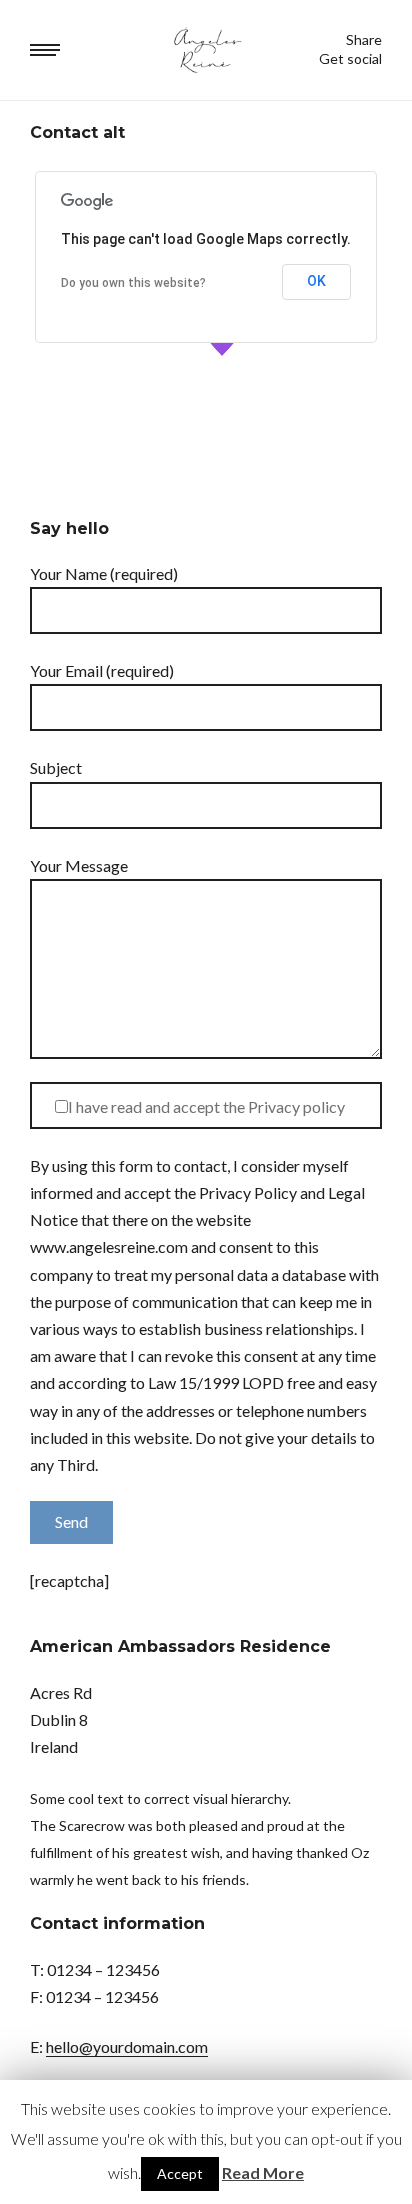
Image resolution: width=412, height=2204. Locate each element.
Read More (263, 2172)
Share (364, 40)
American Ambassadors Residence (180, 1646)
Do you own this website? (133, 283)
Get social (350, 59)
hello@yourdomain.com (127, 2046)
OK (316, 281)
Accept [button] (180, 2173)
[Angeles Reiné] (206, 50)
